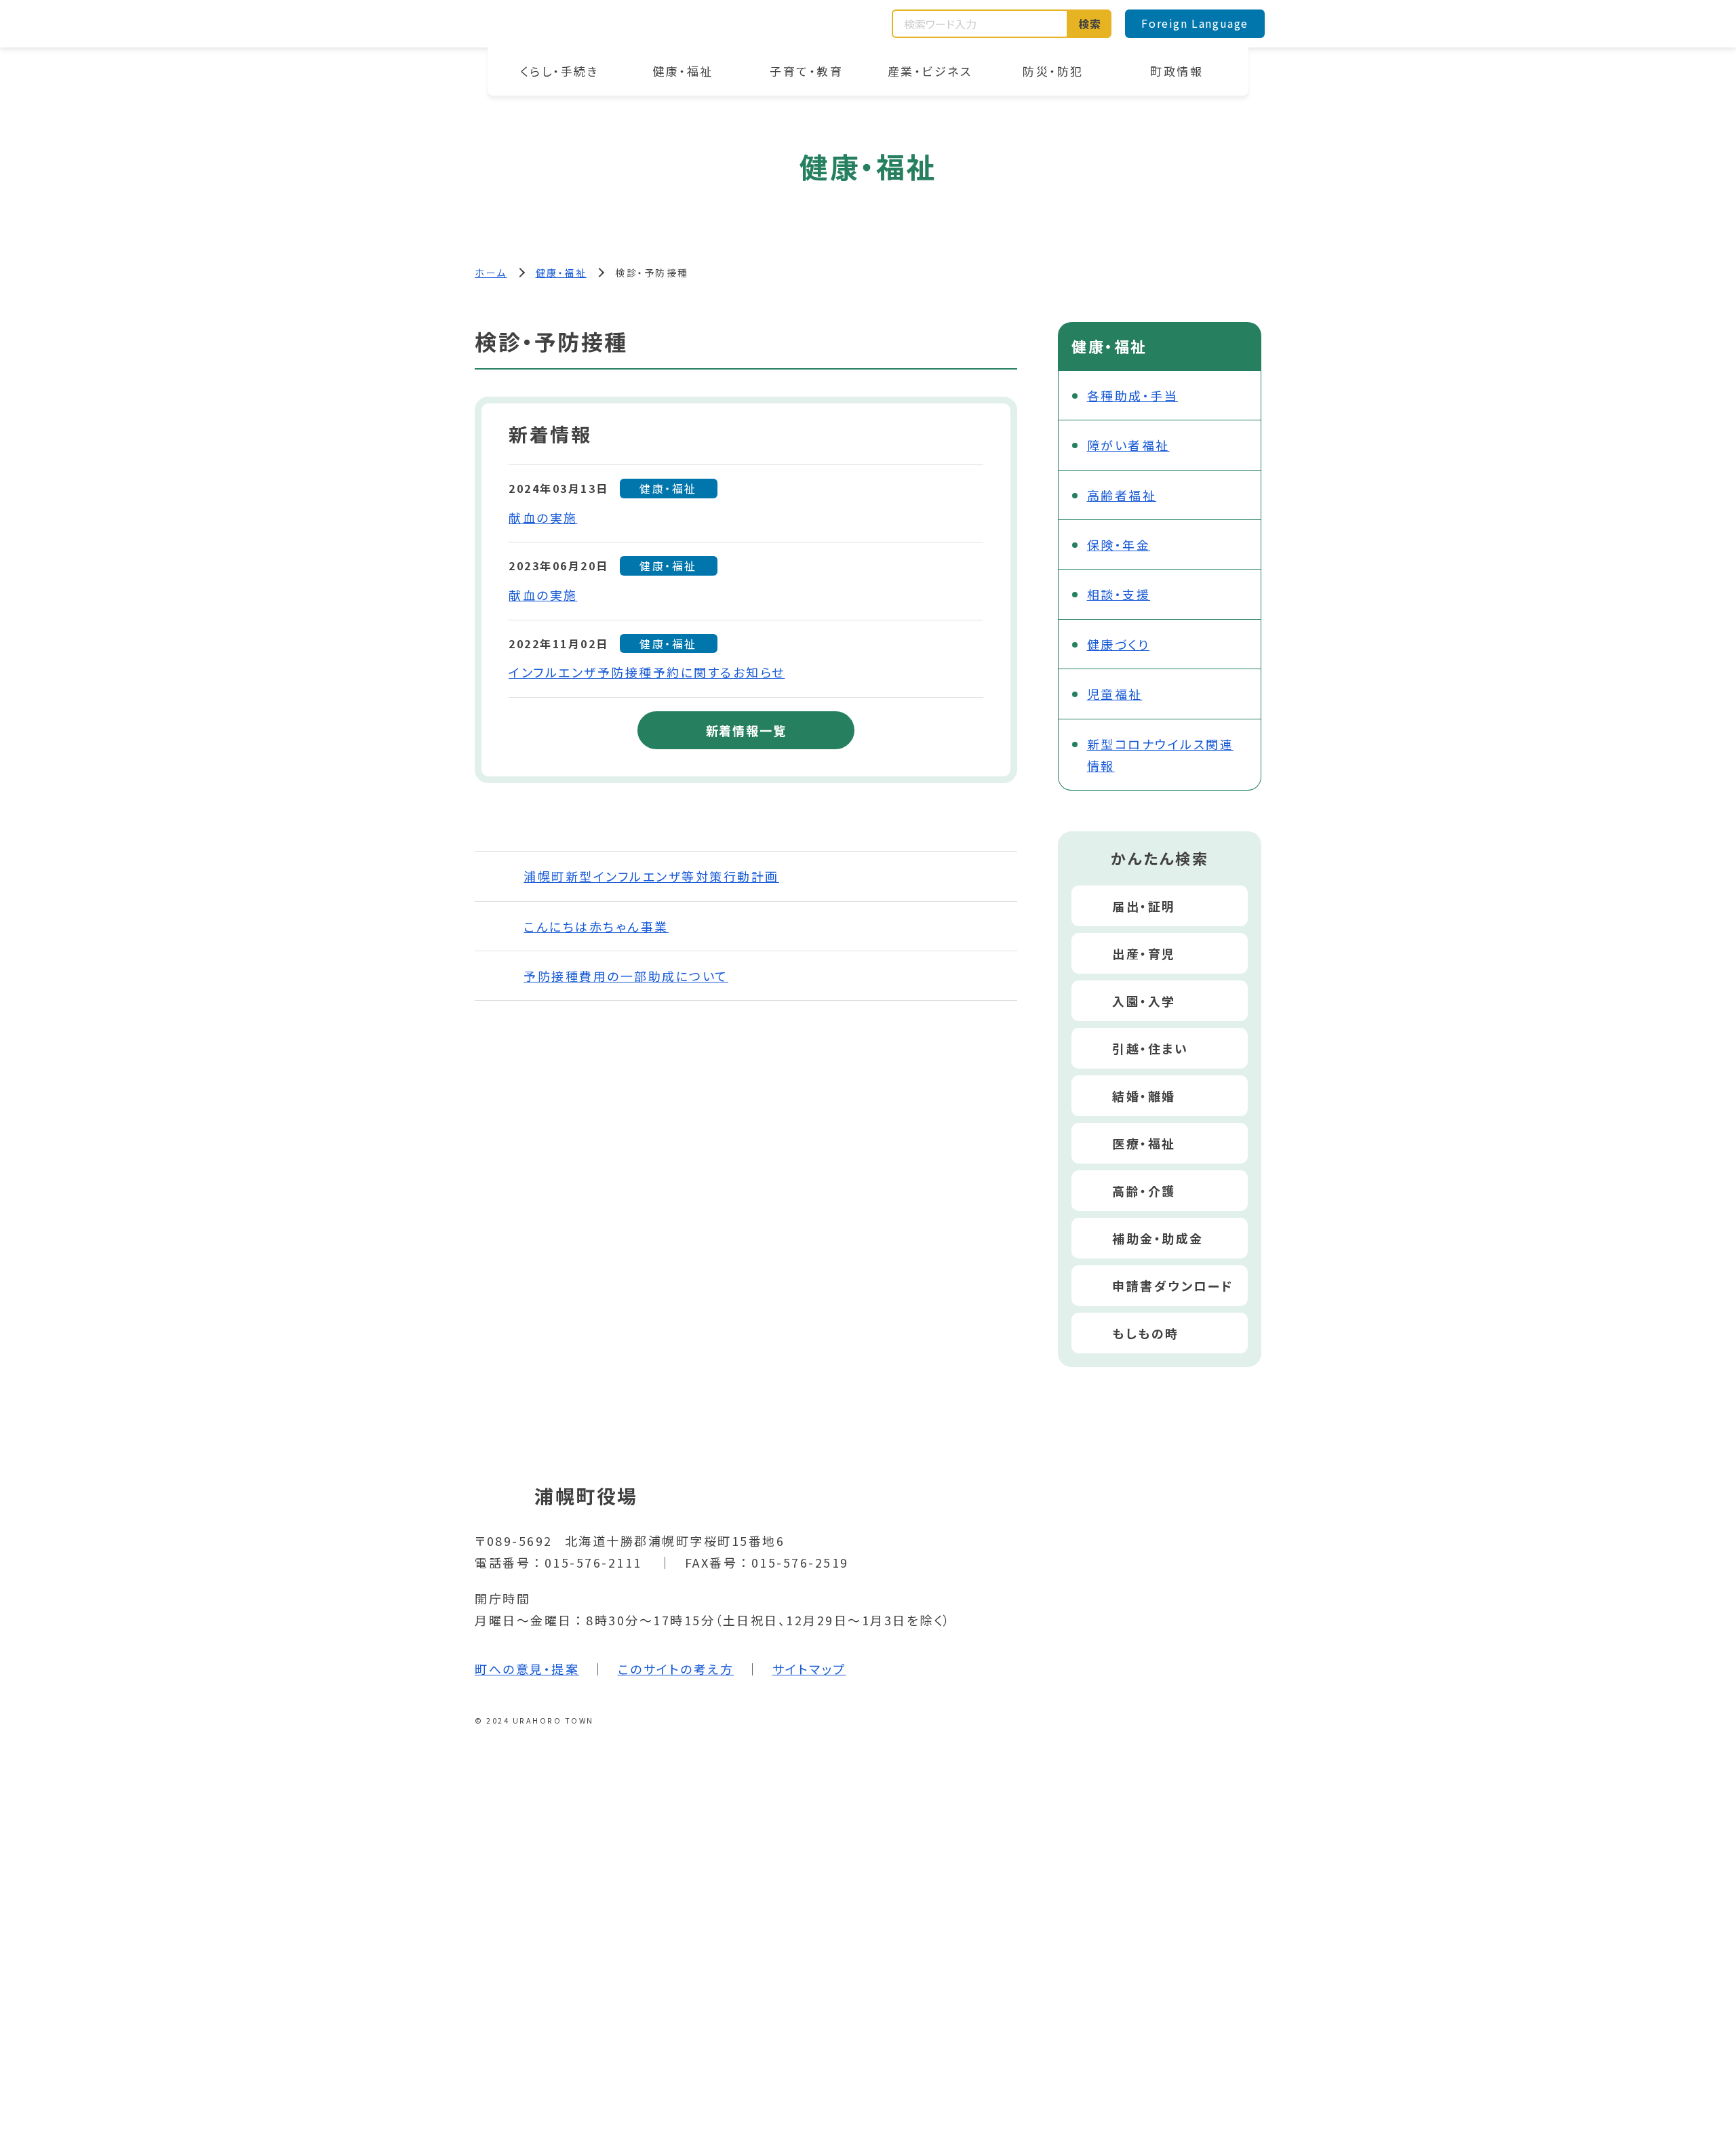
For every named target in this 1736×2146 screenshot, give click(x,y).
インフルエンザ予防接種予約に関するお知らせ (647, 672)
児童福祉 (1115, 694)
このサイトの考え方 (676, 1669)
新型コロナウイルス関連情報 (1161, 755)
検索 (1090, 24)
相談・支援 (1119, 594)
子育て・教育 (806, 71)
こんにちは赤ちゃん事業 (596, 926)
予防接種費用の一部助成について (626, 976)
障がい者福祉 (1128, 445)
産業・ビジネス (930, 71)
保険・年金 (1119, 544)
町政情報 (1177, 71)
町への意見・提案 (527, 1669)
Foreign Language (1195, 23)
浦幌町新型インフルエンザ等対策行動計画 (651, 876)
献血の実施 (543, 517)
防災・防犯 (1053, 71)
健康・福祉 (683, 71)
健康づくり (1119, 644)
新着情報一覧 (746, 730)
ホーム (491, 273)
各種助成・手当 (1133, 395)
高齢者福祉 (1122, 495)
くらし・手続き (560, 71)
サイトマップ (809, 1669)
